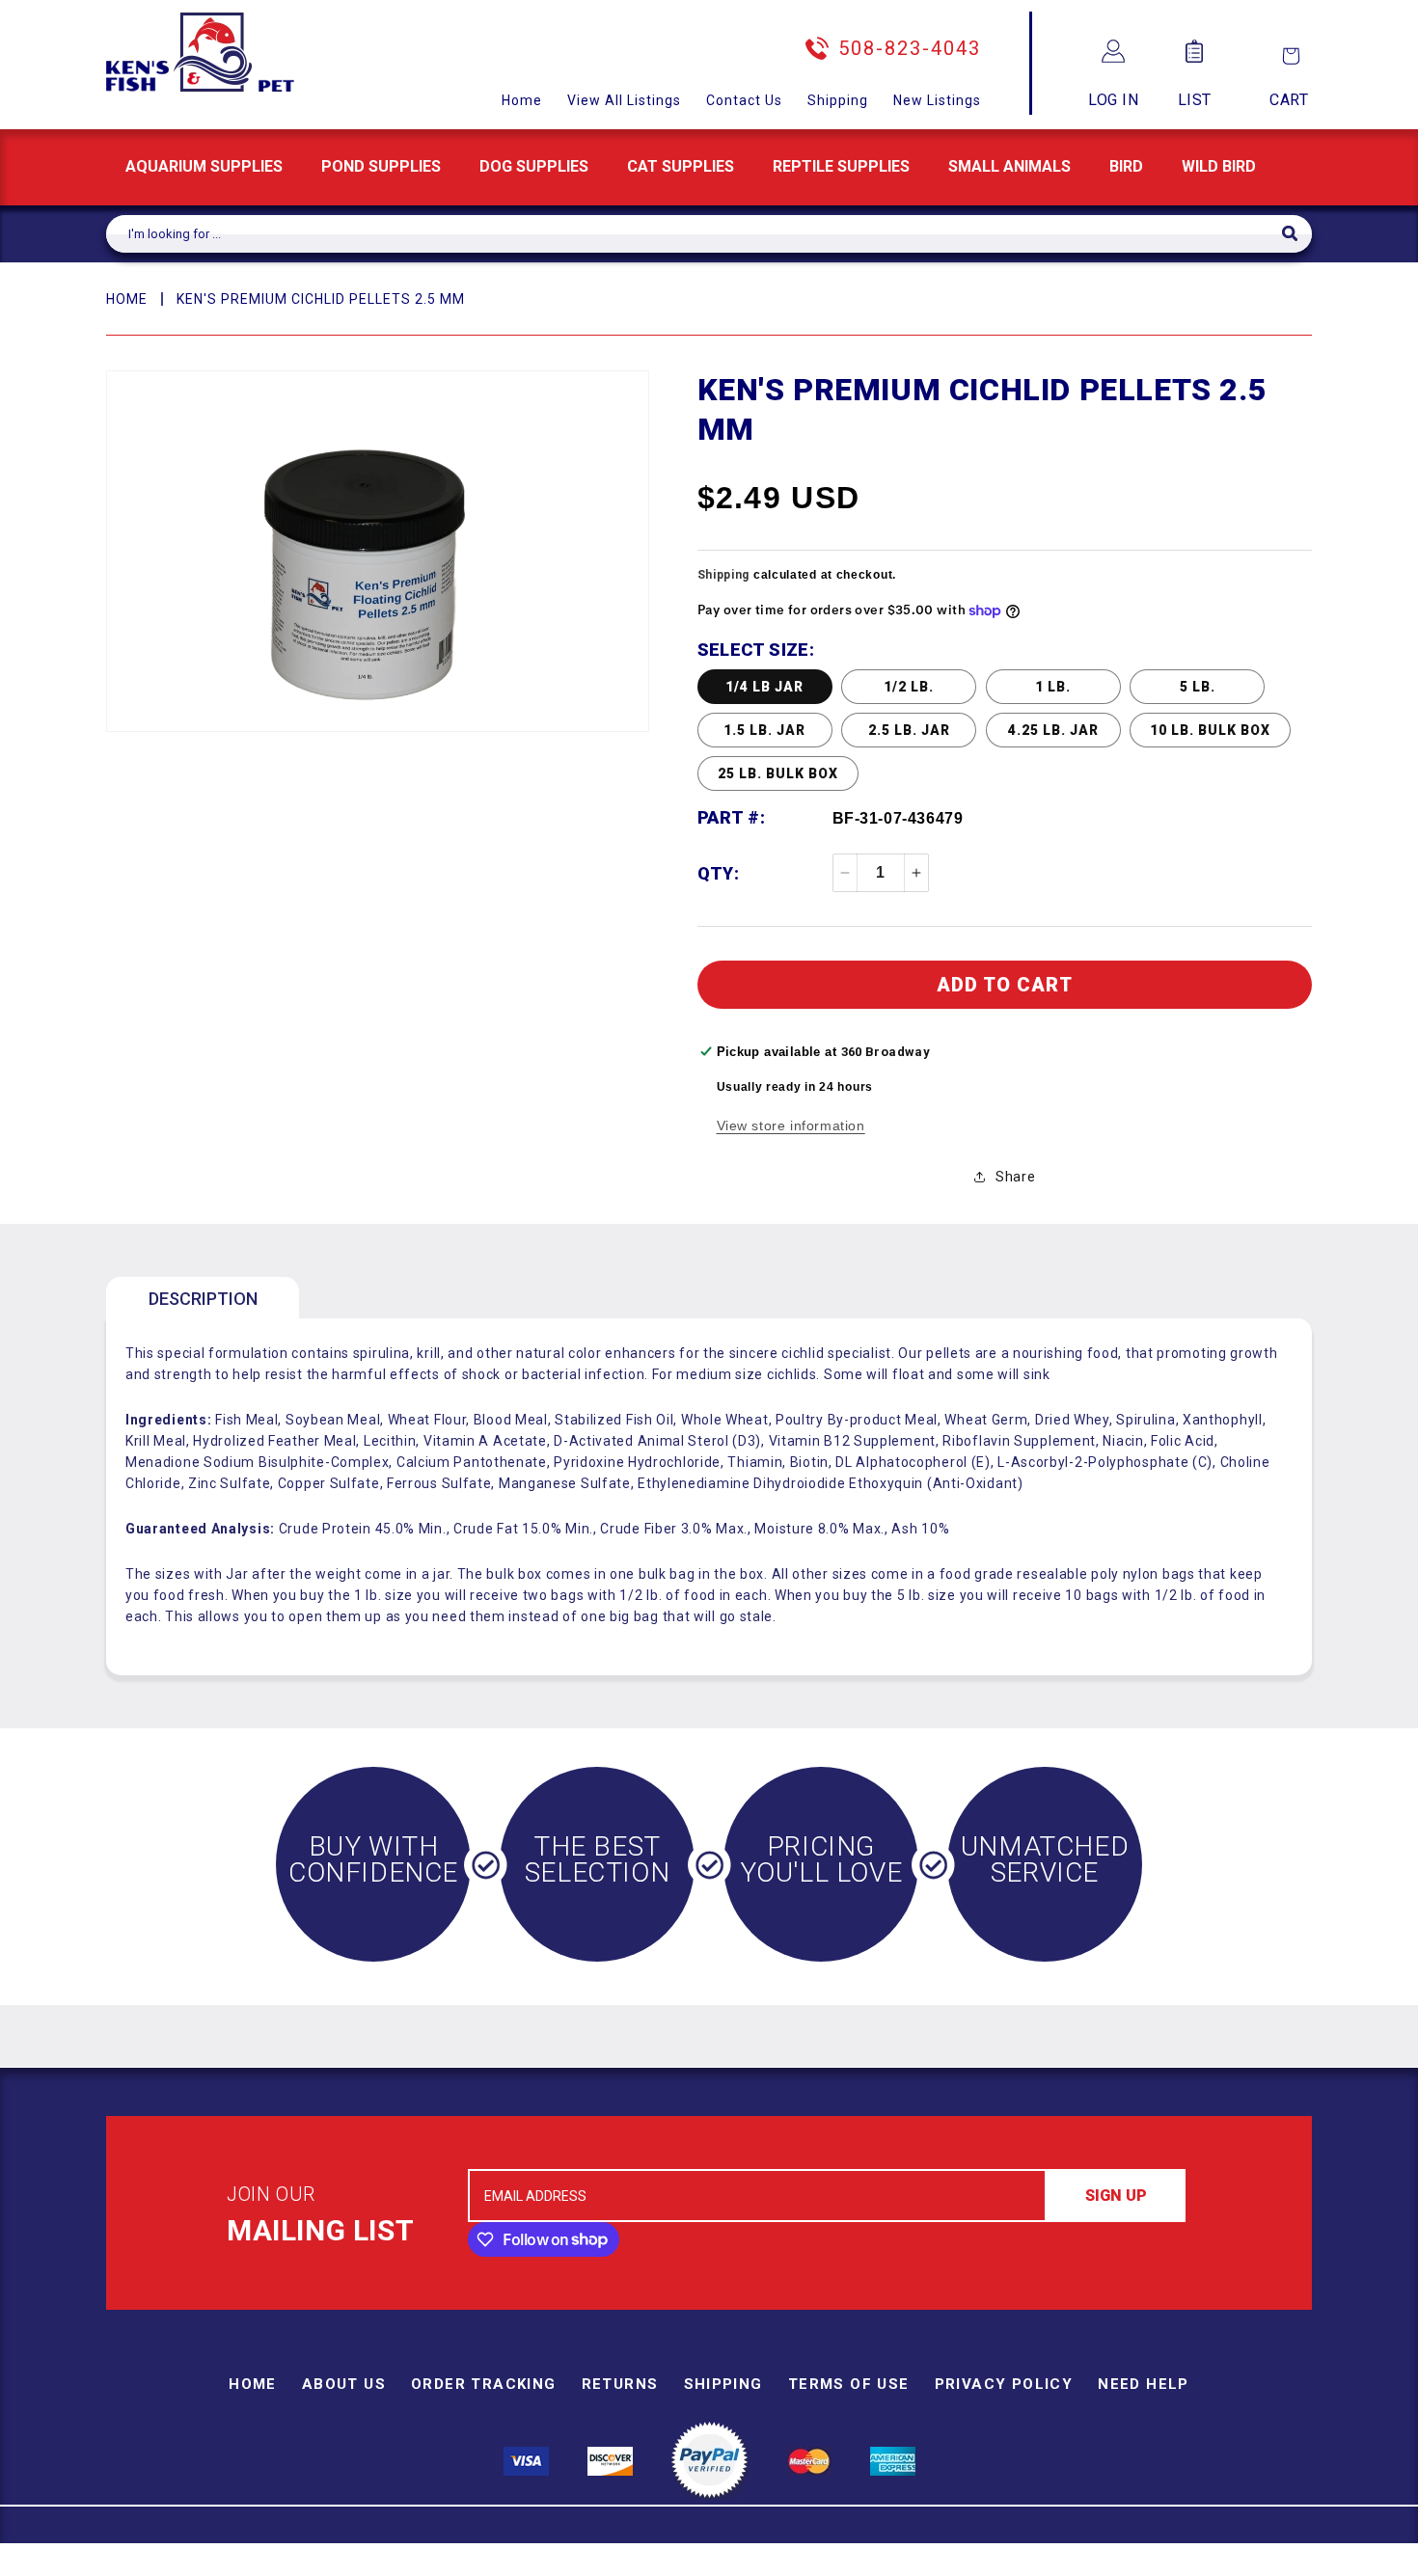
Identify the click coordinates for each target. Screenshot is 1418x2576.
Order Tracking (484, 2384)
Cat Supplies (681, 166)
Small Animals (1009, 166)
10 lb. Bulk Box (1210, 730)
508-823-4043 (910, 48)
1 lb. (1053, 687)
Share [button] (1015, 1177)
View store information (791, 1125)
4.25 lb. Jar (1053, 730)
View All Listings (624, 100)
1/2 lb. (909, 687)
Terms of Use (849, 2384)
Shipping (838, 100)
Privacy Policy (1004, 2384)
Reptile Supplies (841, 166)
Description (203, 1299)
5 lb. (1198, 687)
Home (522, 100)
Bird (1126, 166)
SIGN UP (1116, 2196)
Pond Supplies (381, 166)
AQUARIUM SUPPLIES (204, 166)
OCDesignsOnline (860, 2564)
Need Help (1144, 2384)
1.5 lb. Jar (764, 730)
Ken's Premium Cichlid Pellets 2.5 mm (321, 299)
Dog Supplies (534, 166)
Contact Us (744, 100)
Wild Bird (1219, 166)
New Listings (937, 100)
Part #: (732, 817)
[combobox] (694, 234)
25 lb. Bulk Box (778, 773)
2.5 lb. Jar (909, 730)
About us (344, 2384)
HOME (127, 299)
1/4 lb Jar (764, 687)
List (1195, 100)
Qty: (719, 873)
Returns (620, 2384)
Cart (1289, 100)
